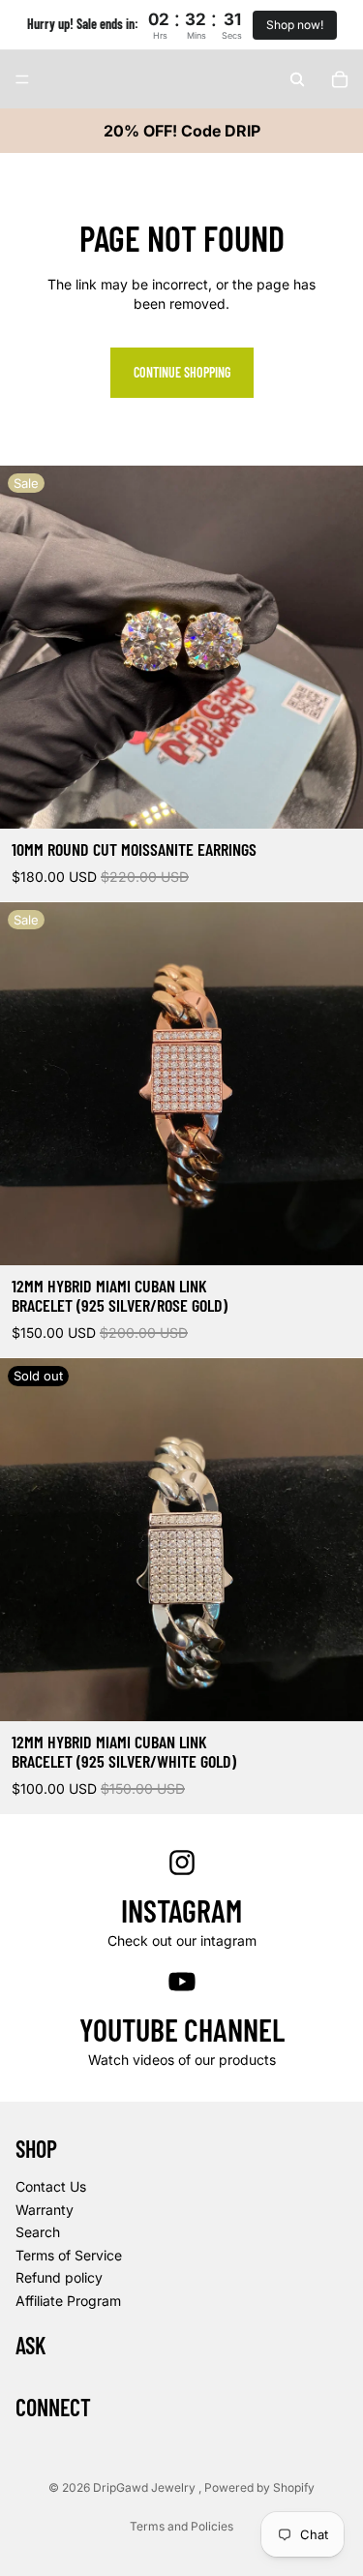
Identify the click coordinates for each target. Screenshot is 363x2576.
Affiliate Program (68, 2301)
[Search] (297, 79)
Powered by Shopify (259, 2487)
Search (38, 2232)
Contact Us (51, 2186)
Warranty (45, 2210)
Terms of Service (69, 2255)
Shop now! (295, 25)
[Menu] (22, 79)
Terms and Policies (181, 2526)
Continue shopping (182, 372)
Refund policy (59, 2278)
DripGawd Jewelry (146, 2487)
